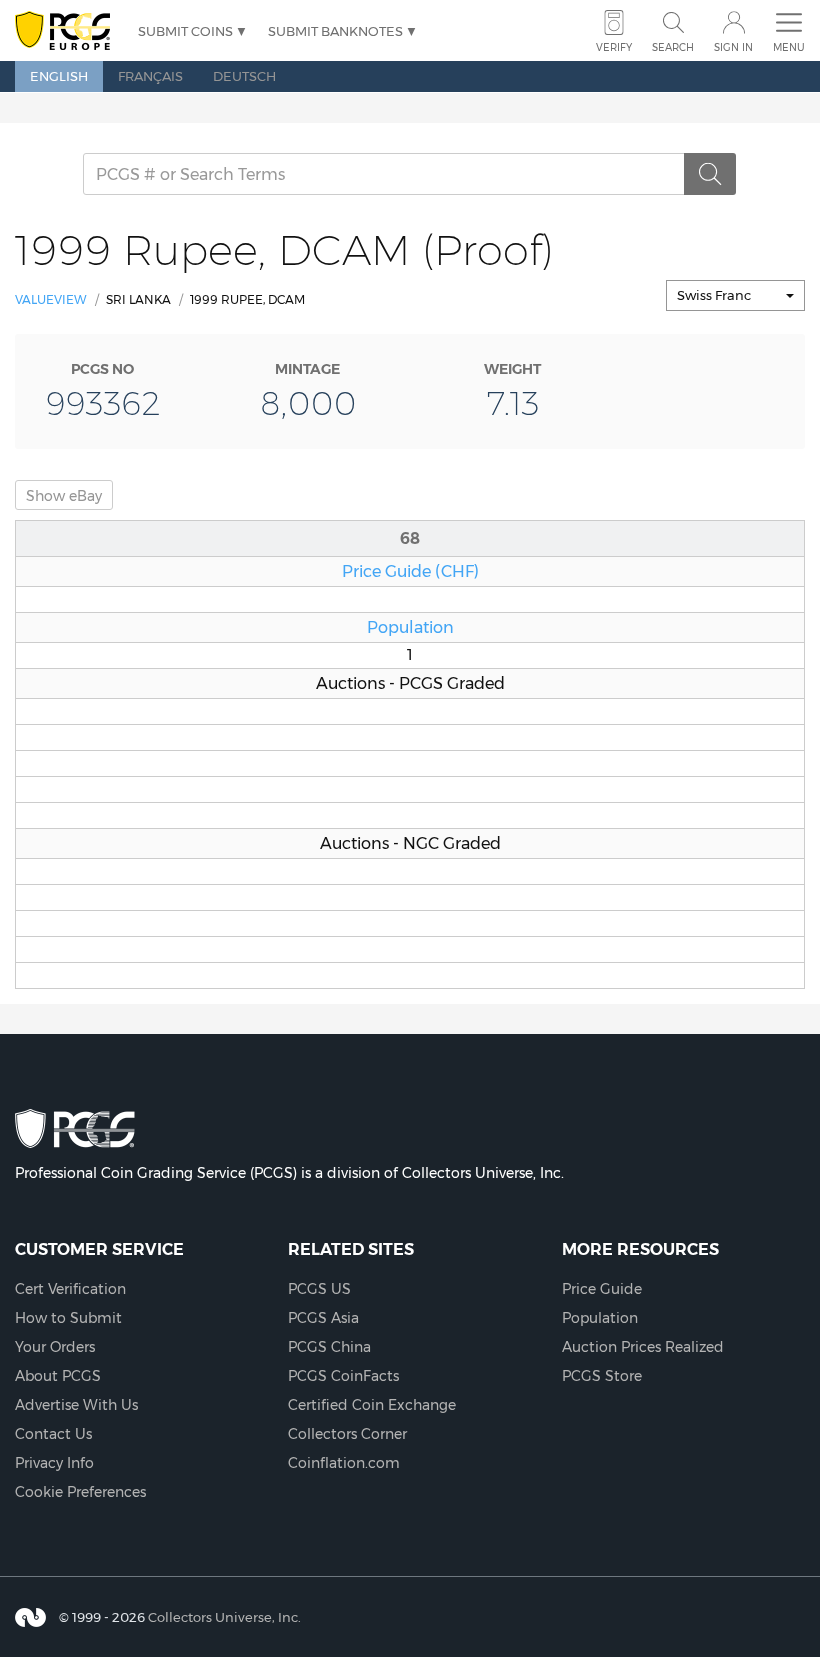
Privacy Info (54, 1463)
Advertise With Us (76, 1405)
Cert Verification (70, 1289)
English (59, 76)
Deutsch (244, 76)
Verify (614, 47)
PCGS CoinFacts (343, 1376)
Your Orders (55, 1347)
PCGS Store (602, 1376)
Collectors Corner (347, 1434)
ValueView (51, 299)
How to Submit (68, 1318)
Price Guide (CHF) (410, 571)
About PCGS (58, 1376)
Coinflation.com (344, 1463)
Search (673, 47)
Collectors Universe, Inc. (224, 1617)
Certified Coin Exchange (372, 1405)
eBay (64, 496)
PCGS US (319, 1289)
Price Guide (602, 1289)
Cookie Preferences (80, 1492)
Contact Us (53, 1434)
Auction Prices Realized (643, 1347)
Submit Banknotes (335, 31)
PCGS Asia (323, 1318)
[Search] (710, 174)
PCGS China (329, 1347)
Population (410, 627)
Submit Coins (185, 31)
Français (150, 76)
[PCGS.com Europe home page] (66, 31)
